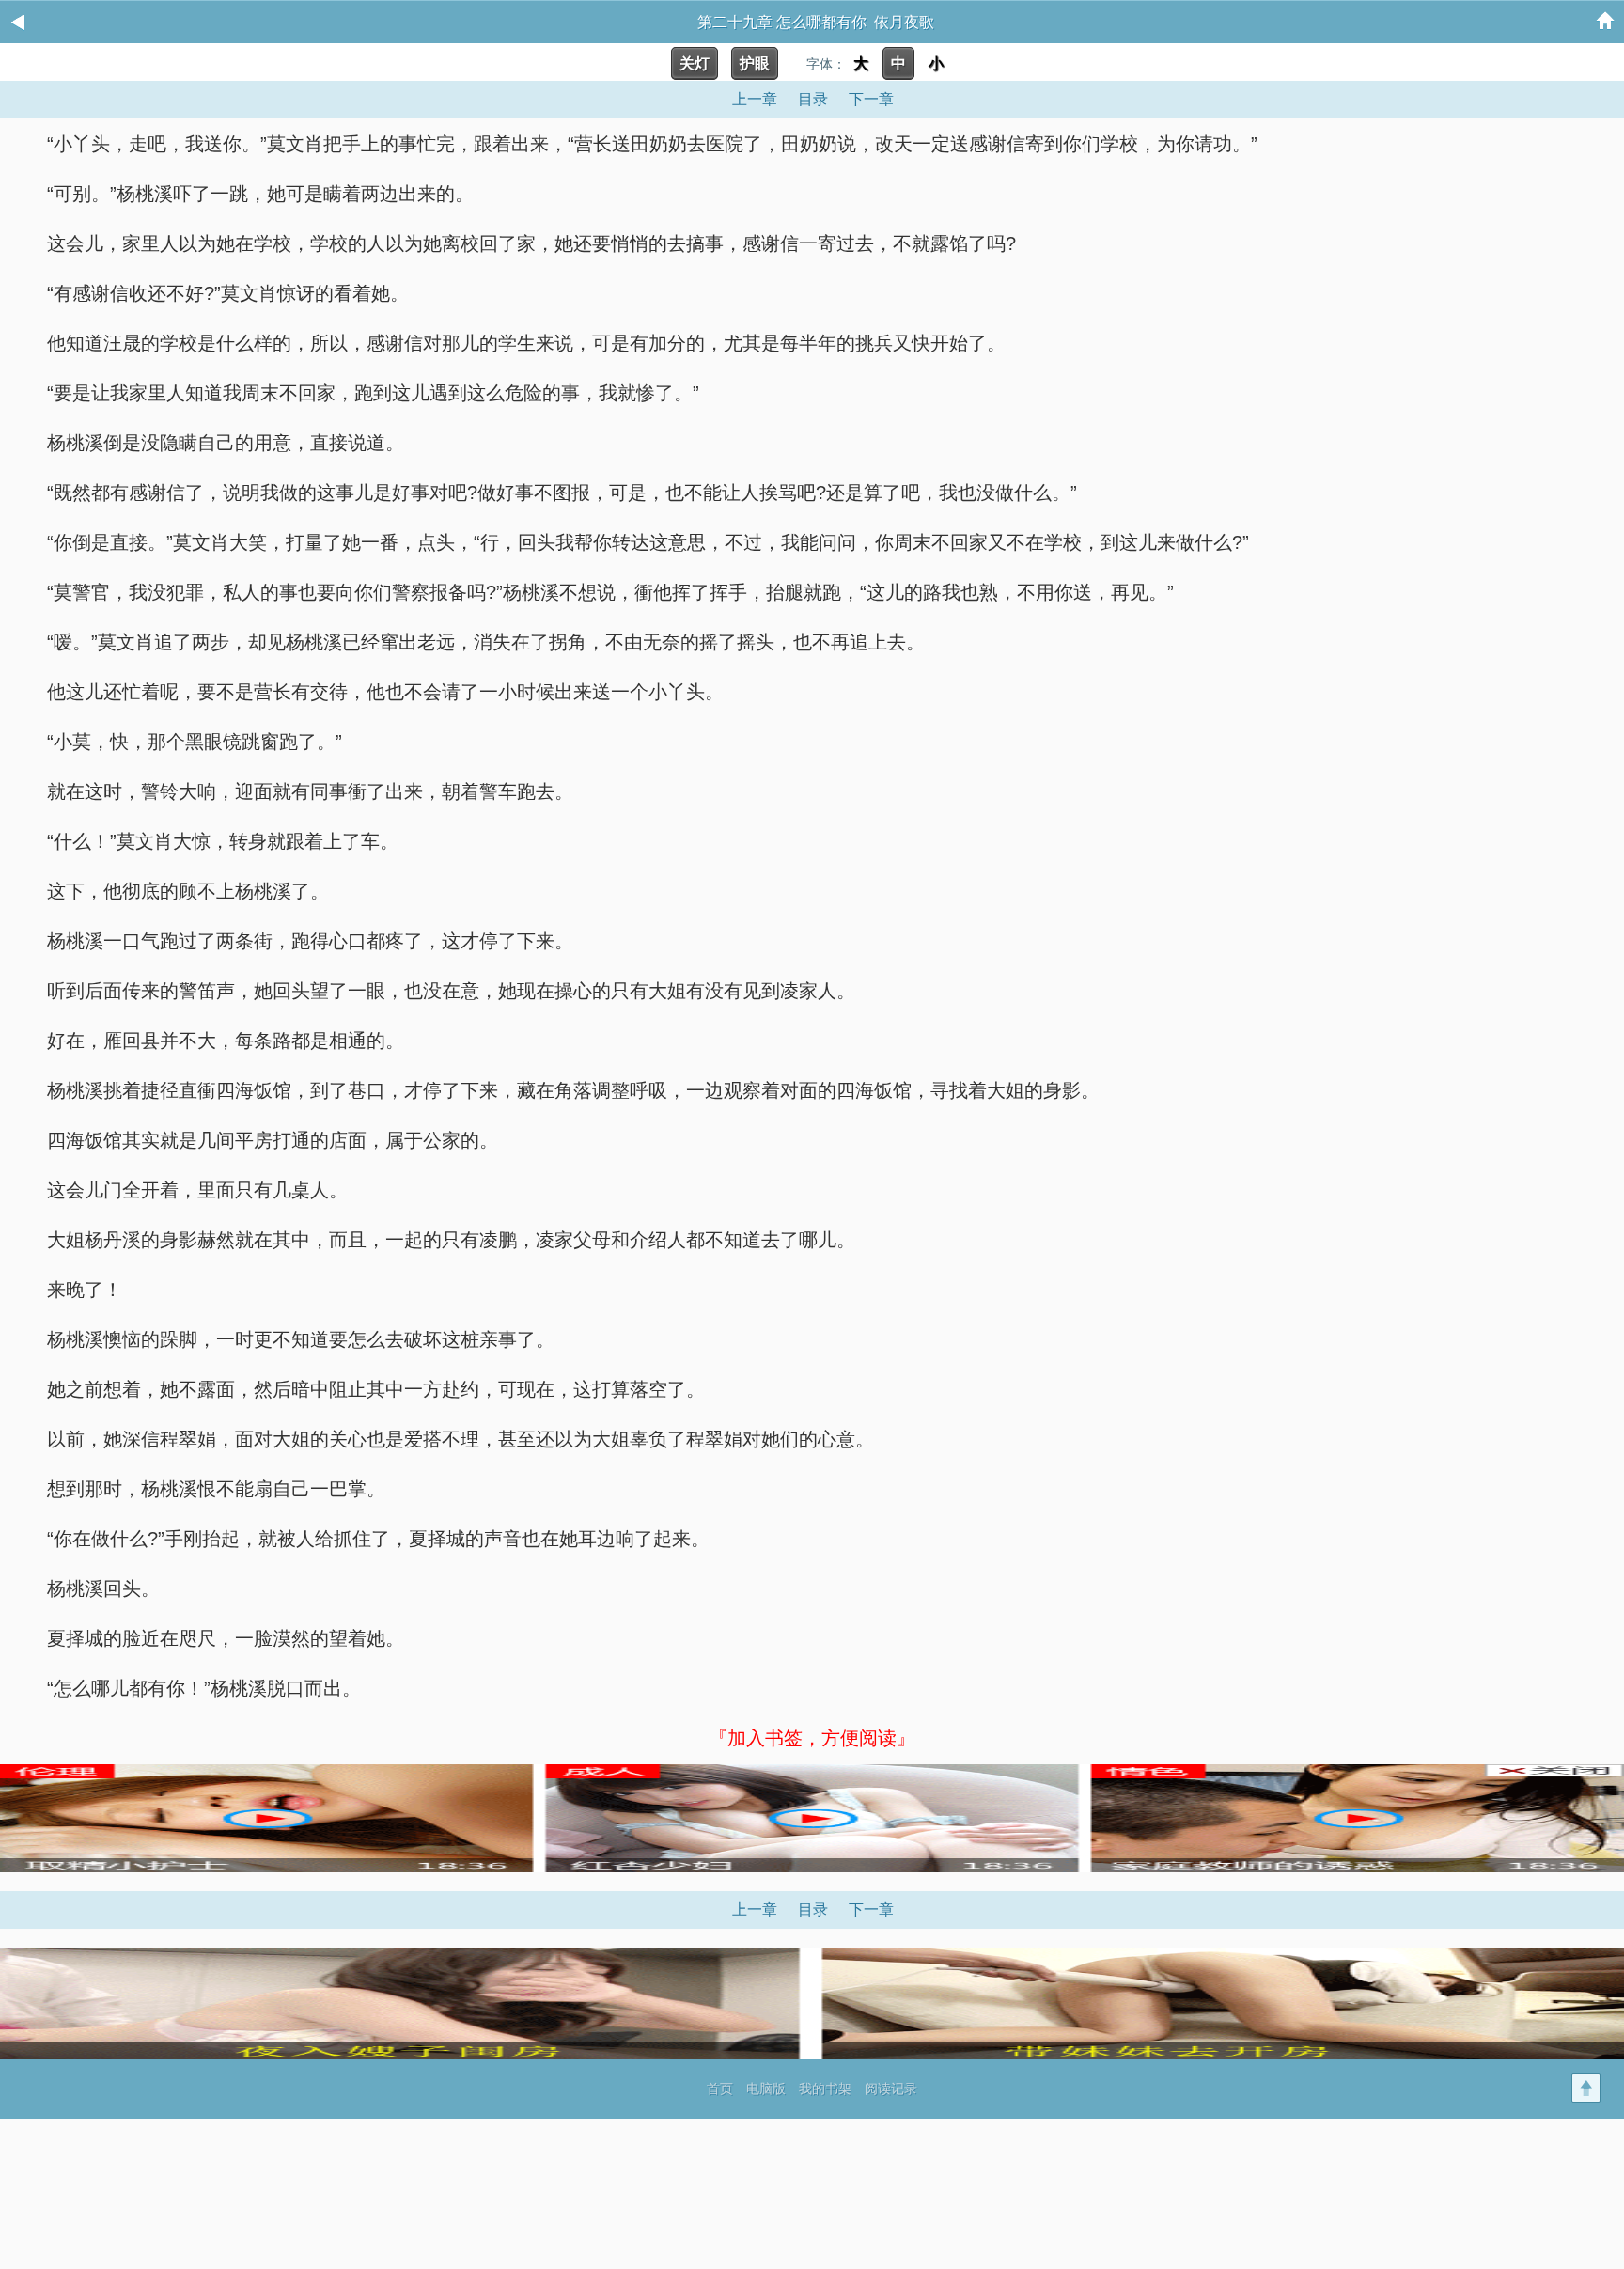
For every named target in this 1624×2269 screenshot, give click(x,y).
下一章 (871, 99)
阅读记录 (891, 2089)
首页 (720, 2089)
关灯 (695, 63)
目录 (813, 99)
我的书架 (825, 2089)
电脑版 (766, 2089)
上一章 (755, 99)
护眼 (755, 63)
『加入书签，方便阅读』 (812, 1738)
